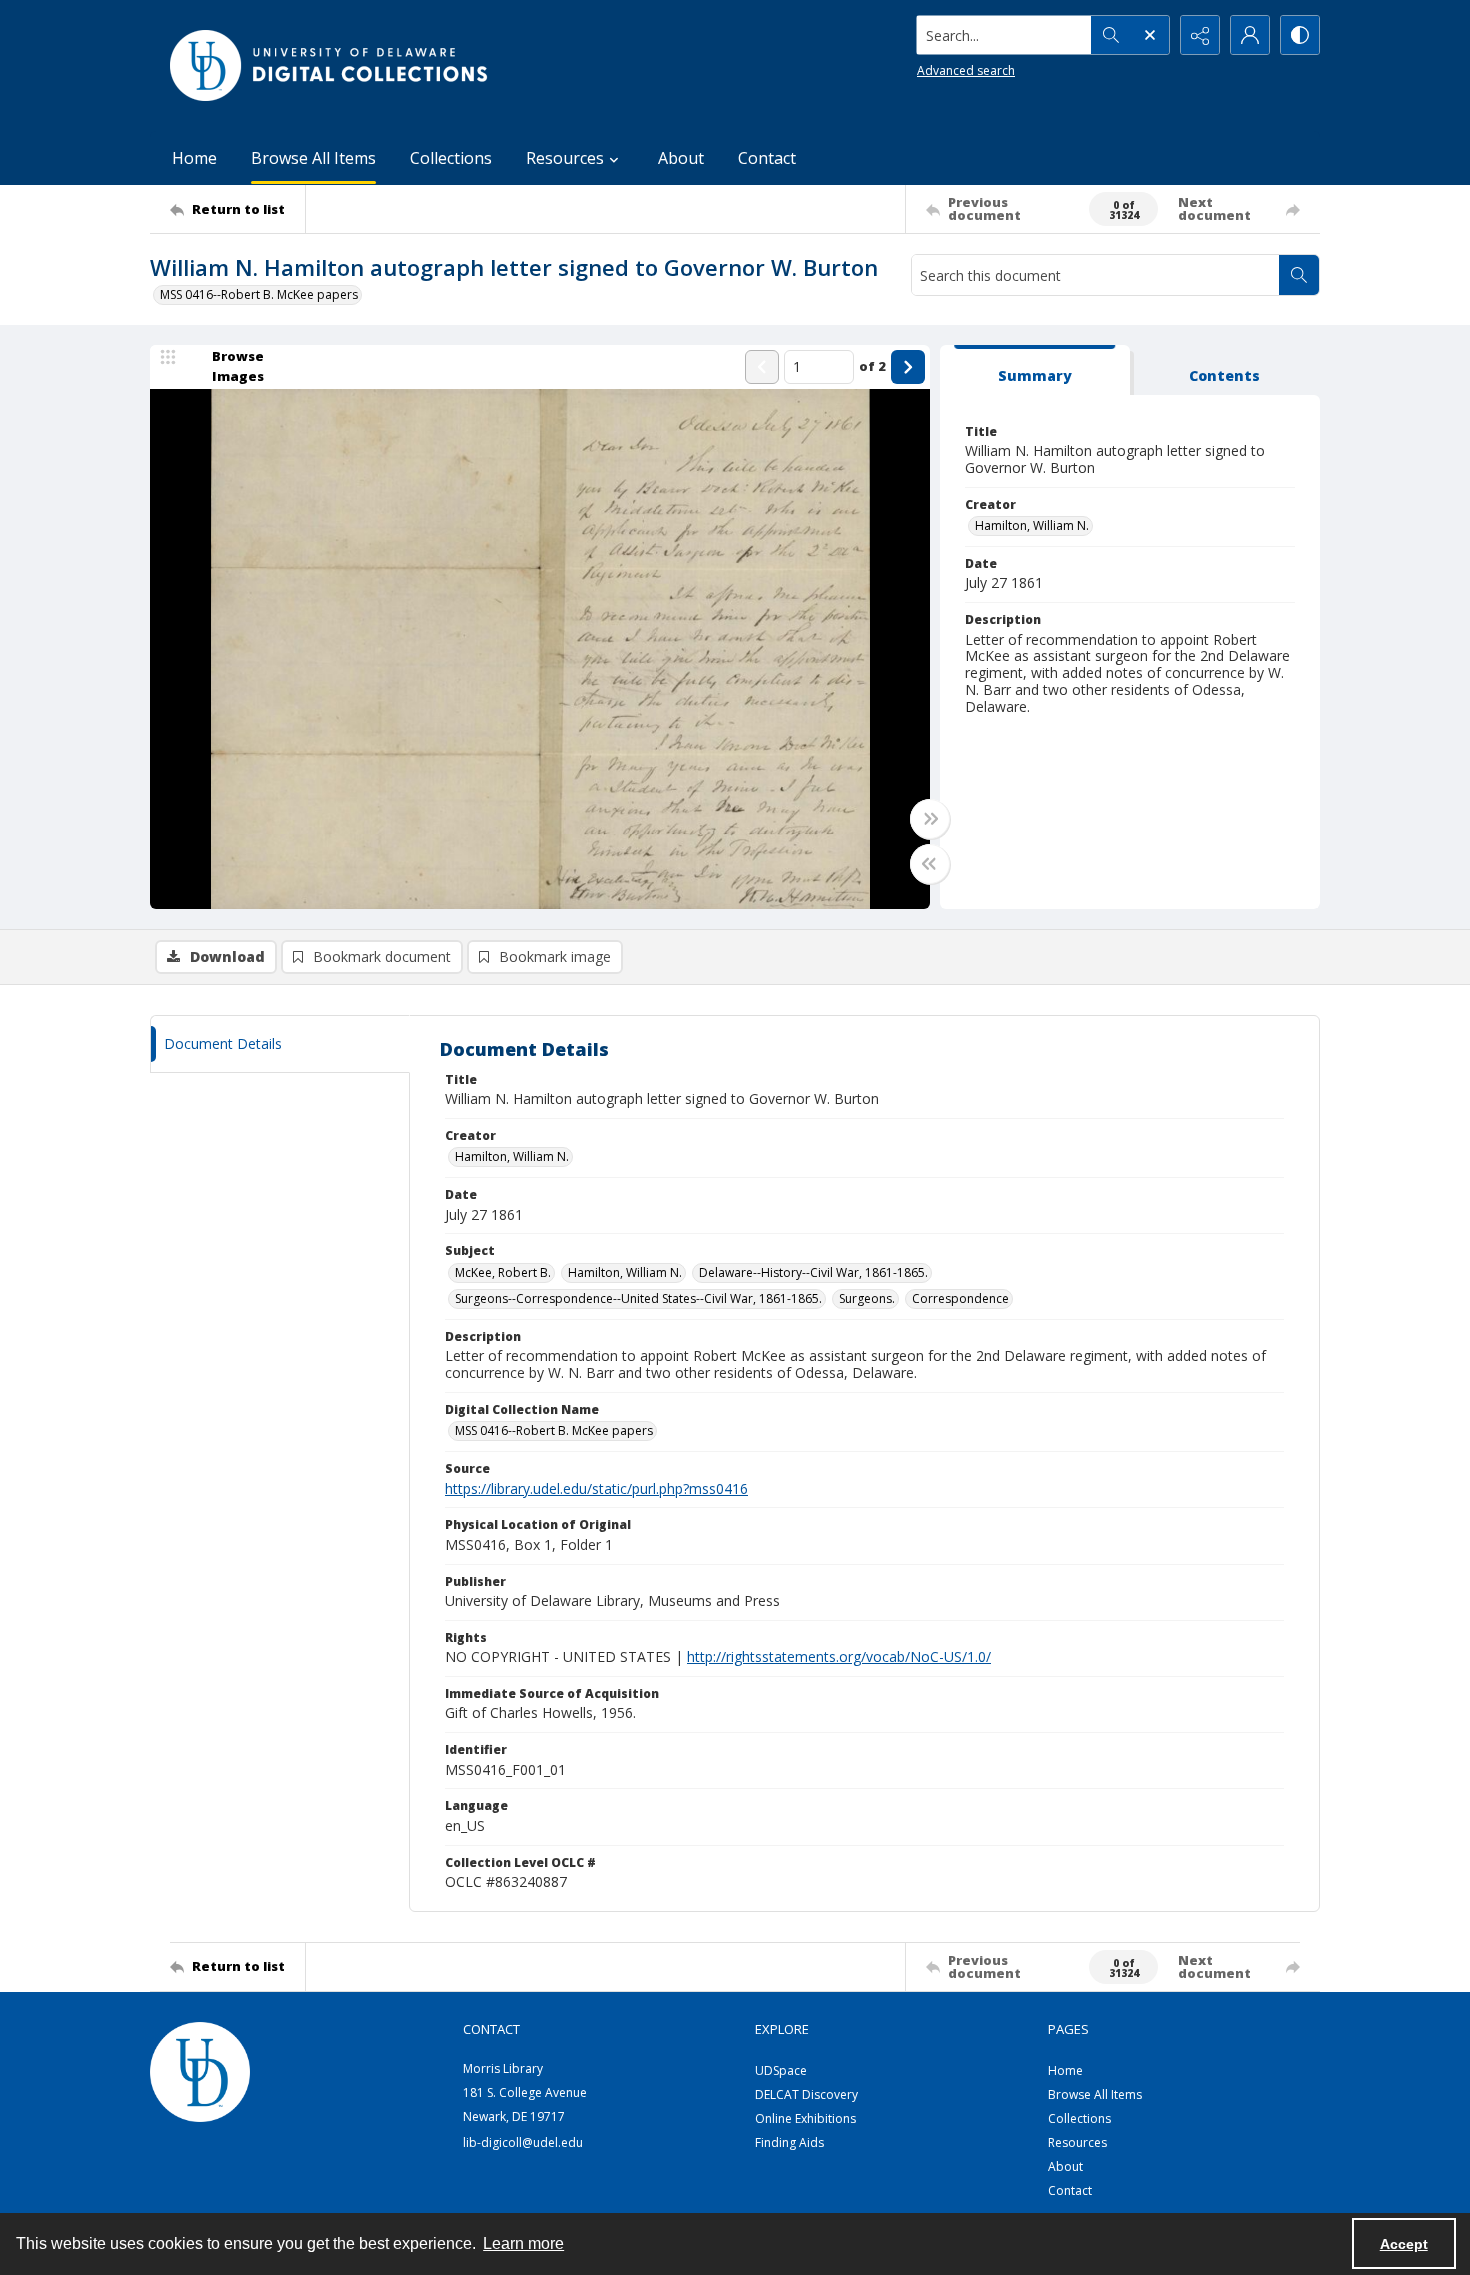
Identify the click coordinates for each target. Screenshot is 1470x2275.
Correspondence (960, 1298)
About (681, 158)
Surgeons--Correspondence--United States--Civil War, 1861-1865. (638, 1298)
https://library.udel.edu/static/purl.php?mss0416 (596, 1488)
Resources (1077, 2142)
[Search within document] (1299, 275)
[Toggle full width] (930, 819)
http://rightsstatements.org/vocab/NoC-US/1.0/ (839, 1656)
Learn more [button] (523, 2243)
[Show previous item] (762, 367)
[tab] (1035, 370)
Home (194, 158)
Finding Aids (789, 2142)
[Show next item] (908, 367)
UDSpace (781, 2070)
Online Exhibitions (805, 2118)
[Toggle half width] (930, 864)
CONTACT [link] (491, 2029)
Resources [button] (565, 158)
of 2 (872, 366)
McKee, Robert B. (503, 1272)
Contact (767, 158)
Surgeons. (867, 1298)
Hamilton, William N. (1032, 525)
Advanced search (966, 70)
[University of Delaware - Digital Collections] (330, 65)
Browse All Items (313, 158)
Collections (451, 158)
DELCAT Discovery (806, 2094)
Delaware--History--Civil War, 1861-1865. (813, 1272)
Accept (1404, 2244)
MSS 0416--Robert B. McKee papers (259, 294)
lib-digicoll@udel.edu (523, 2142)
